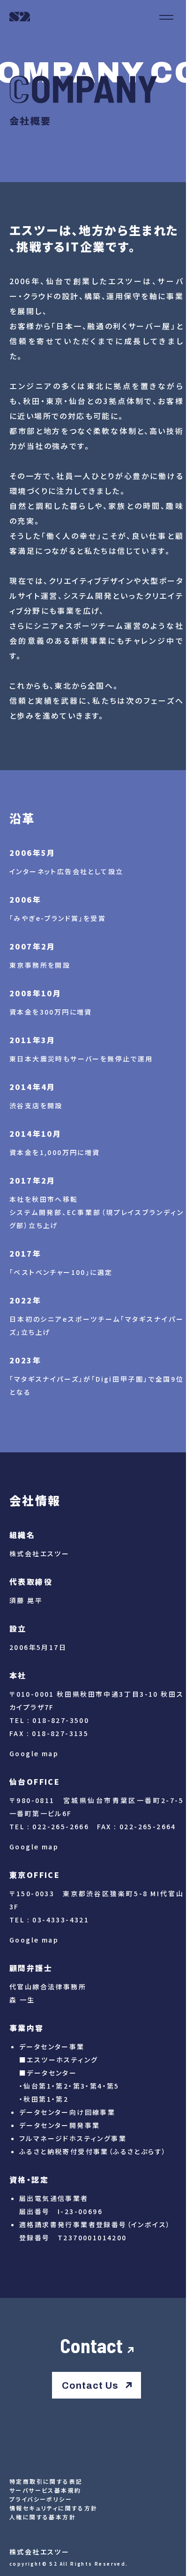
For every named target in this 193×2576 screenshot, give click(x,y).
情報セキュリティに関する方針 (54, 2508)
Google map (34, 1753)
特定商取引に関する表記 (46, 2481)
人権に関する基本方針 (43, 2517)
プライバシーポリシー (41, 2499)
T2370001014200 (92, 2237)
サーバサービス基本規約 (45, 2490)
